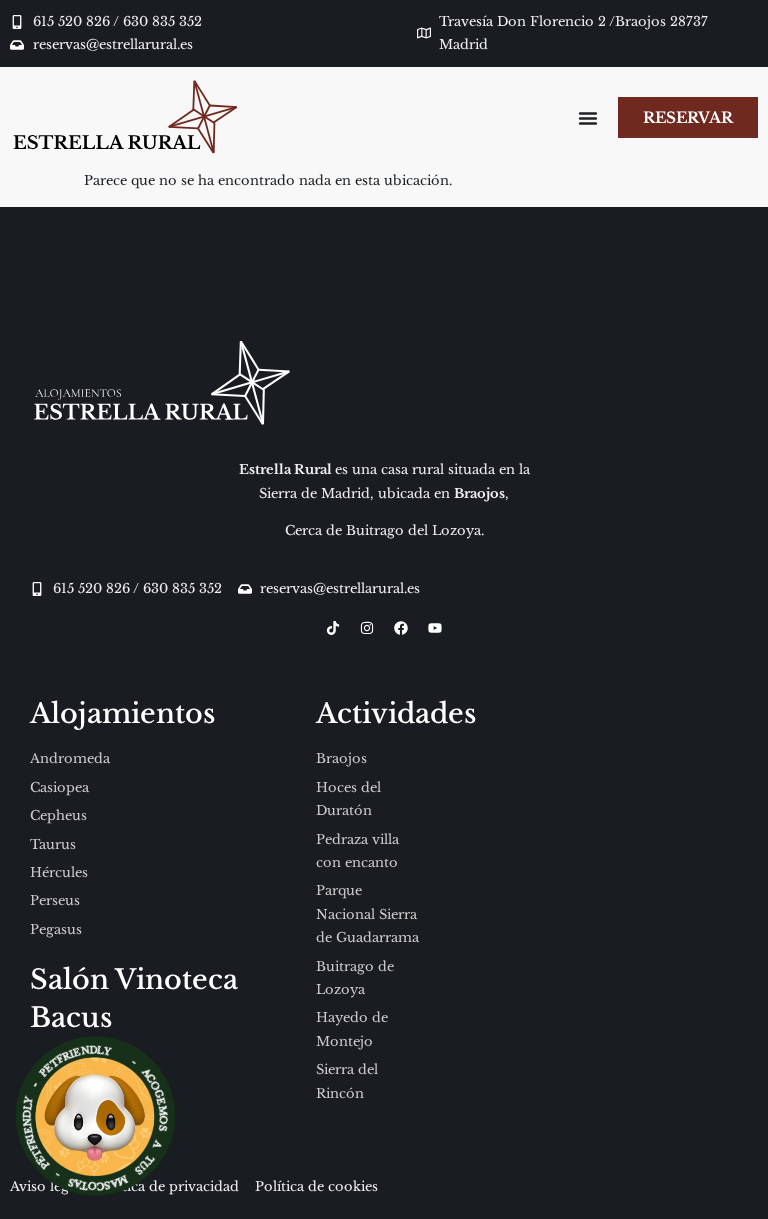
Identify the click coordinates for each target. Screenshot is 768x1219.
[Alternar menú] (588, 118)
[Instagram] (367, 628)
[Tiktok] (333, 628)
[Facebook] (401, 628)
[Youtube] (435, 628)
